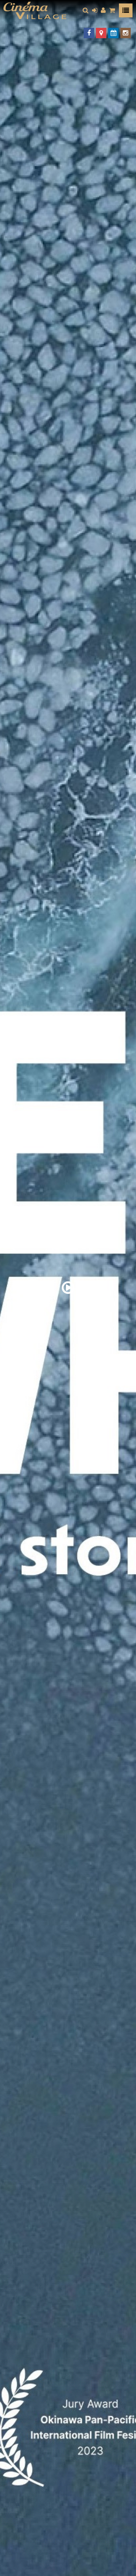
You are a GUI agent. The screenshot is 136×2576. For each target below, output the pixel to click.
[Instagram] (126, 33)
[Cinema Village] (35, 10)
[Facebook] (89, 33)
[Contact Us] (101, 33)
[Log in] (95, 10)
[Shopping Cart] (112, 10)
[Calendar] (113, 33)
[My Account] (103, 10)
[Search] (86, 10)
